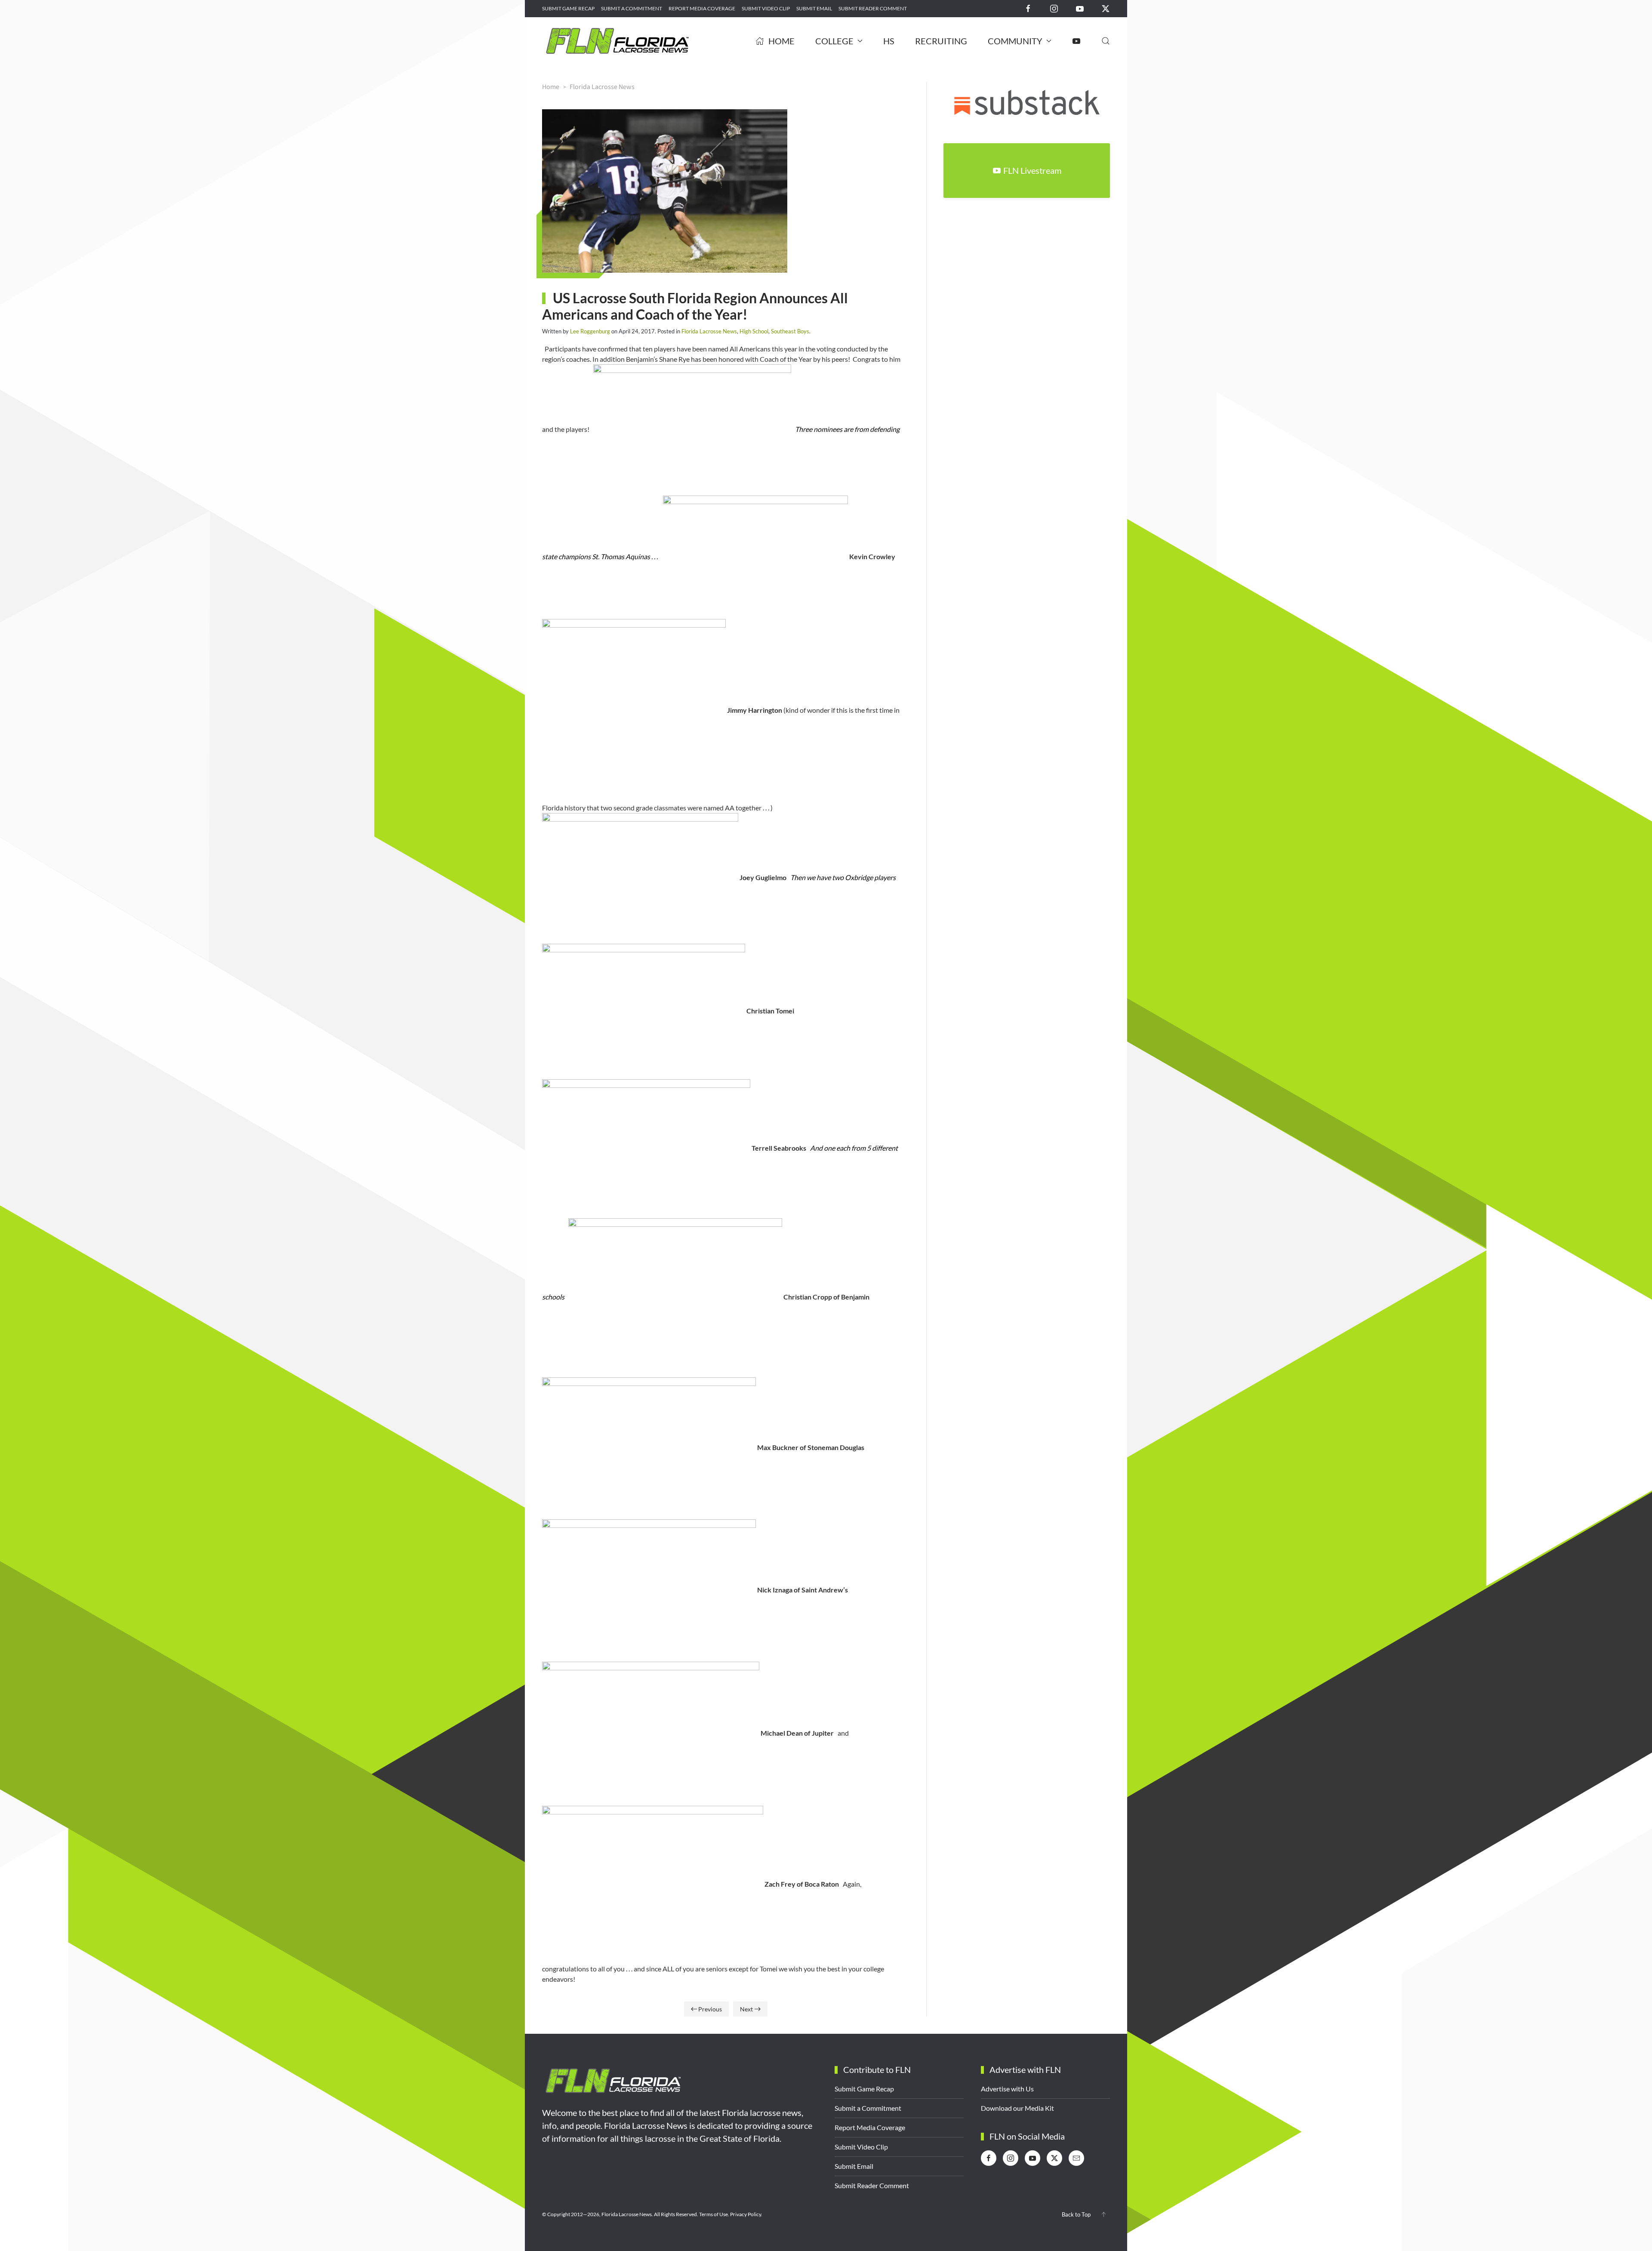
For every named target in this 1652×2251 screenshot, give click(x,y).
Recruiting (941, 41)
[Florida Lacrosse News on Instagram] (1054, 8)
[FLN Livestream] (1076, 41)
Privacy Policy (746, 2214)
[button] (1106, 41)
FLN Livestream (1032, 170)
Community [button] (1015, 41)
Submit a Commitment (632, 8)
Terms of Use (714, 2214)
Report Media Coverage (702, 8)
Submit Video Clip (766, 8)
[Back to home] (617, 41)
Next (746, 2009)
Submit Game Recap (568, 8)
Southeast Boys (790, 331)
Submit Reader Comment (873, 8)
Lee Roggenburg (590, 331)
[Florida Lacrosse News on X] (1106, 8)
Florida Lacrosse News (709, 331)
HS (889, 41)
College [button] (834, 41)
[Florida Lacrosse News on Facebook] (1028, 8)
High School (754, 331)
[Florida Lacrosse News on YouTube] (1080, 8)
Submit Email (814, 8)
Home (781, 41)
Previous (710, 2009)
